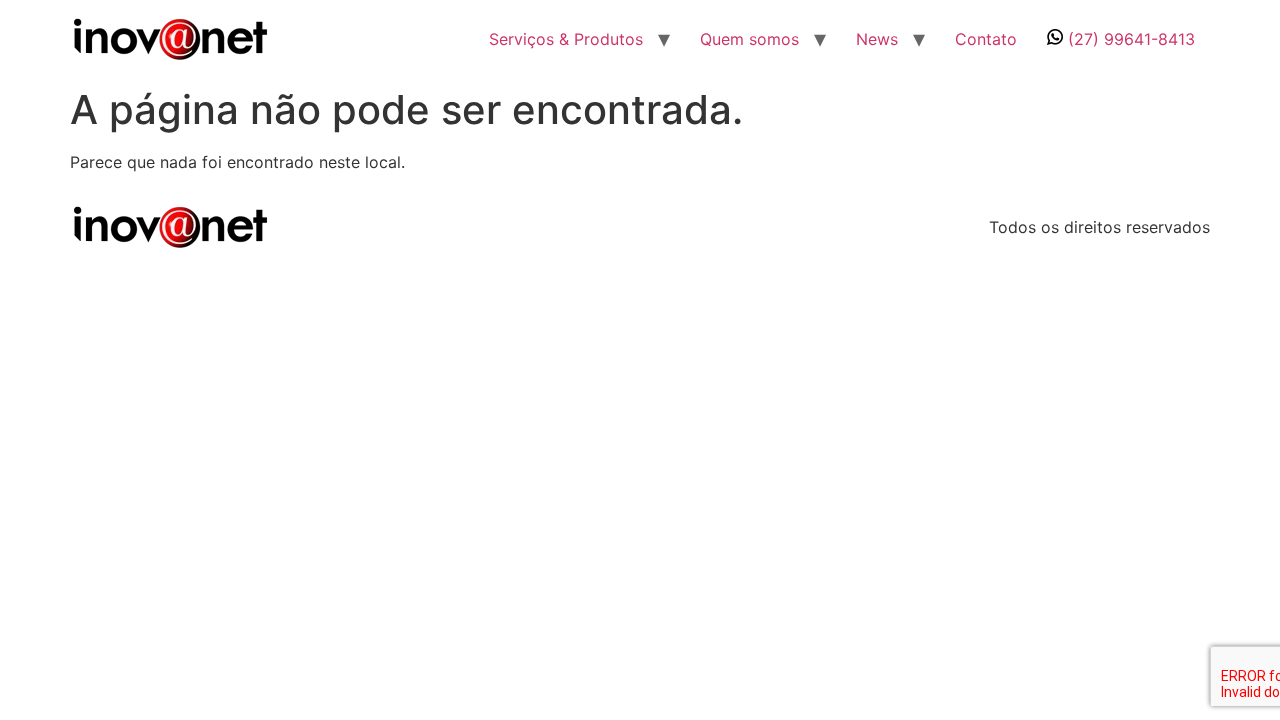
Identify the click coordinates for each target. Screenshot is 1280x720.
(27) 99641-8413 (1129, 39)
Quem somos (749, 39)
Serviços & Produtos (566, 39)
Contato (986, 39)
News (877, 39)
